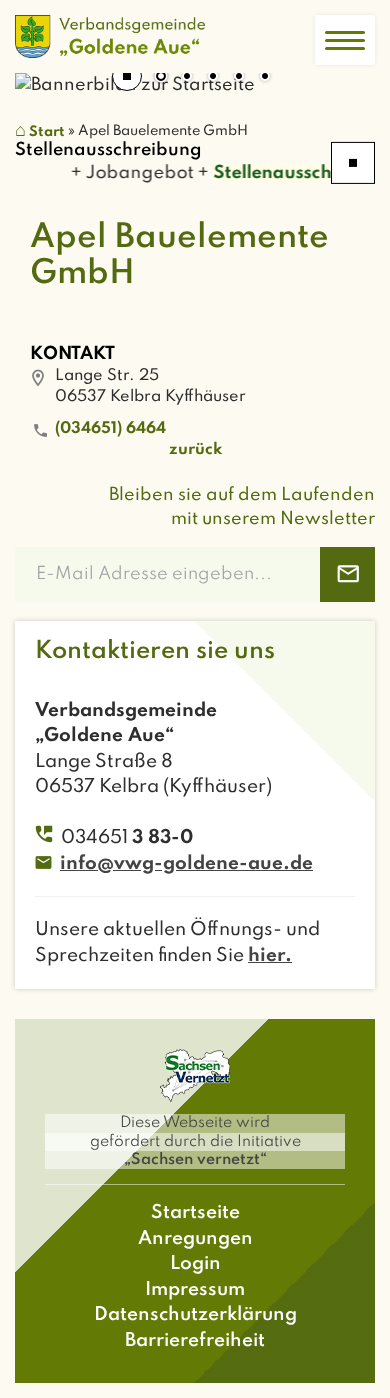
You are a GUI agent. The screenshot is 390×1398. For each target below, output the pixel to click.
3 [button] (213, 78)
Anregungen (195, 1238)
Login (195, 1263)
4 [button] (239, 78)
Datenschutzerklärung (195, 1314)
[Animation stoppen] (127, 76)
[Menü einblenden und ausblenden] (345, 40)
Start (47, 132)
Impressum (195, 1289)
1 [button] (161, 78)
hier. (270, 955)
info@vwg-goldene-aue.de (186, 863)
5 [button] (265, 78)
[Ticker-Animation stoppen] (353, 163)
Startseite (195, 1212)
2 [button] (187, 78)
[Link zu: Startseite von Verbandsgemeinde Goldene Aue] (110, 36)
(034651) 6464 (110, 429)
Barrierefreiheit (195, 1340)
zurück (195, 450)
